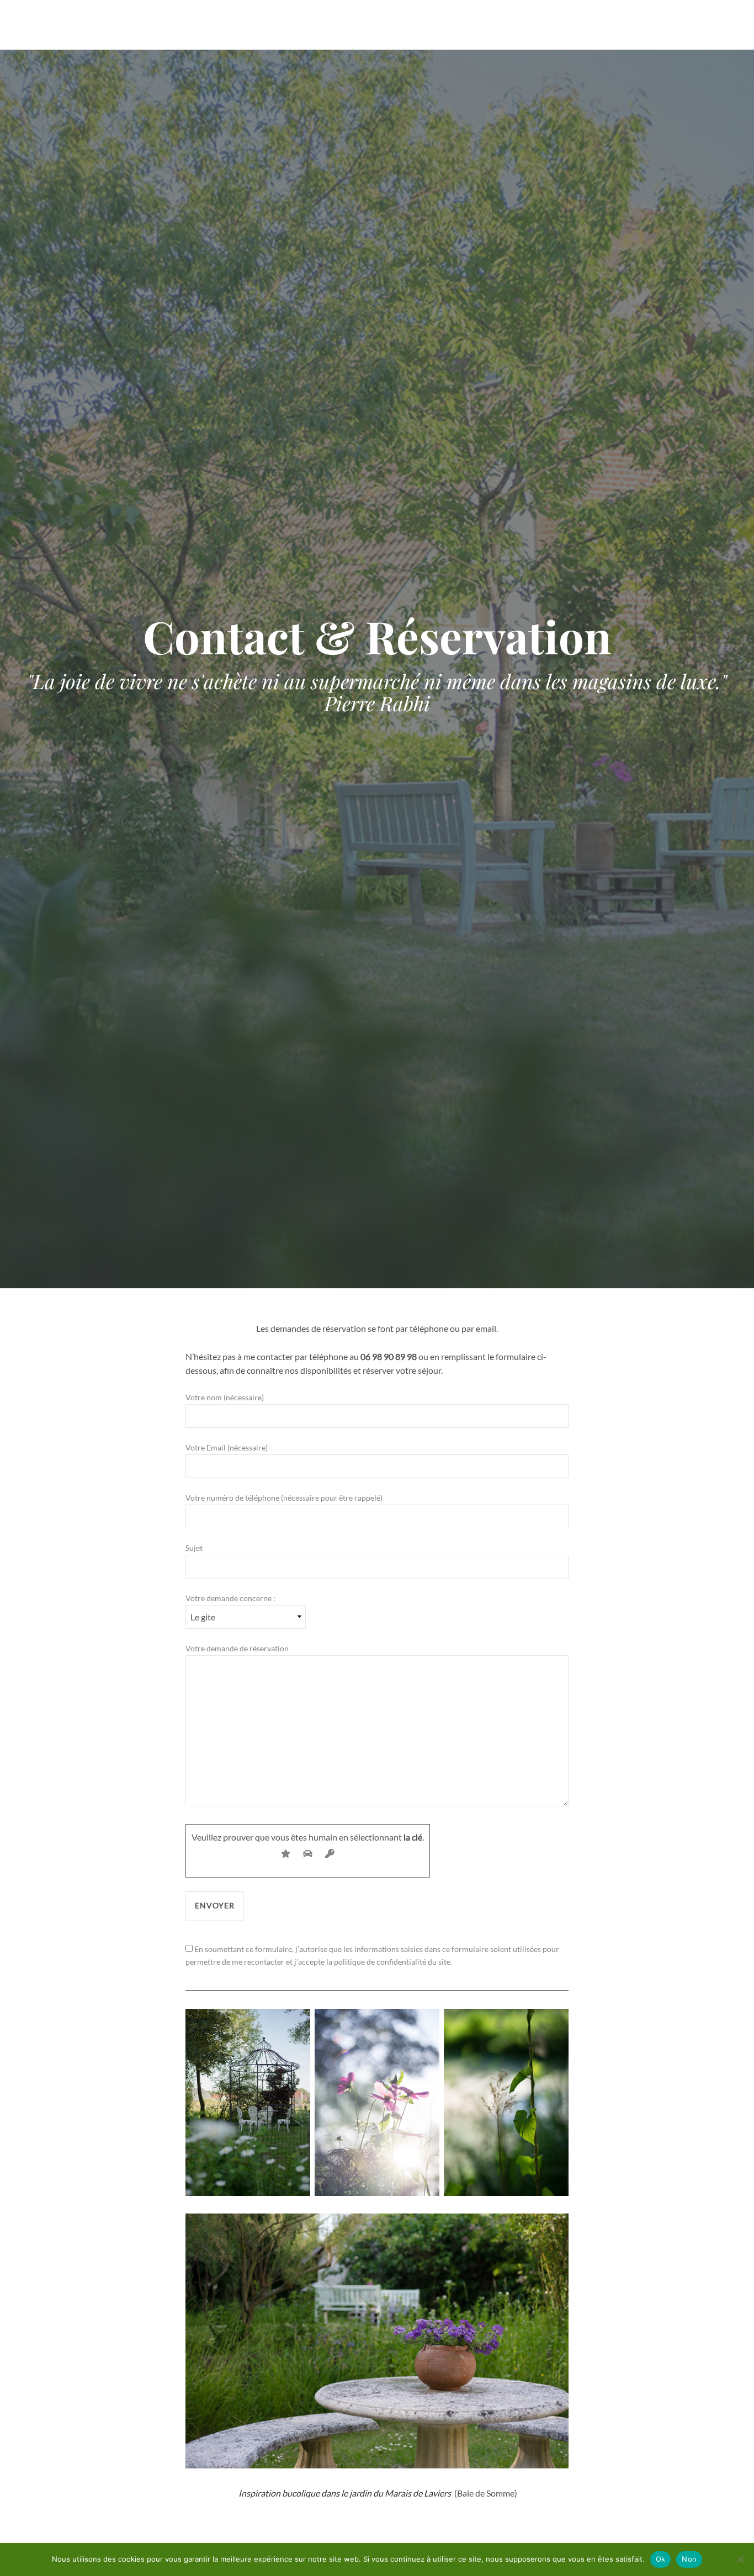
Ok (661, 2559)
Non (689, 2559)
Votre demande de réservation (237, 1648)
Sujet (194, 1548)
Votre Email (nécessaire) (227, 1447)
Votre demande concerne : (230, 1598)
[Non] (740, 2559)
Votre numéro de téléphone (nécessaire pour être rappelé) (284, 1498)
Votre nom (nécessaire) (225, 1397)
